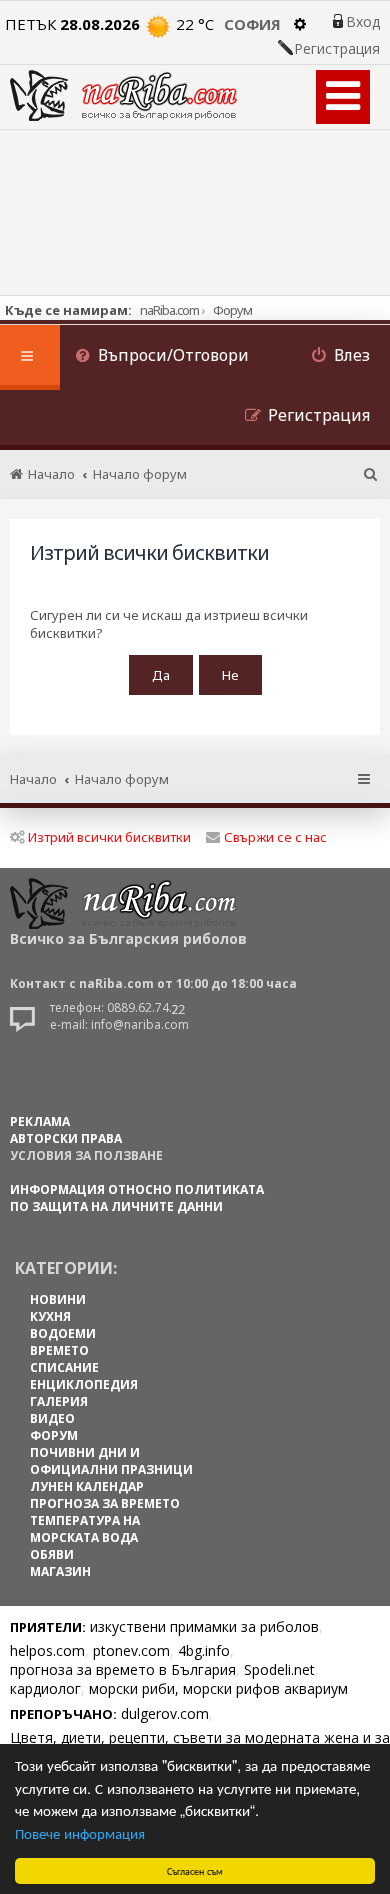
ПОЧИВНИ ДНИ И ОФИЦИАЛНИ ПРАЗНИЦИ (111, 1461)
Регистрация (337, 49)
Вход (363, 22)
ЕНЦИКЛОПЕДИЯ (84, 1384)
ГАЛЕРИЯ (59, 1401)
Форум (232, 310)
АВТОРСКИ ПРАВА (66, 1138)
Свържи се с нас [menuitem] (275, 837)
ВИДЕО (52, 1418)
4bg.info (204, 1650)
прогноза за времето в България (123, 1669)
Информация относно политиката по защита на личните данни (137, 1198)
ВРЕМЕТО (59, 1350)
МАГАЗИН (60, 1571)
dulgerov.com (165, 1713)
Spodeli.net (279, 1669)
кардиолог (45, 1688)
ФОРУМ (54, 1435)
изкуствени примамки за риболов (204, 1626)
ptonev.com (131, 1650)
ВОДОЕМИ (63, 1333)
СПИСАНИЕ (64, 1367)
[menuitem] (162, 357)
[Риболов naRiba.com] (123, 95)
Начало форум (122, 779)
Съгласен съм (195, 1870)
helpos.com (47, 1650)
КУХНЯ (50, 1316)
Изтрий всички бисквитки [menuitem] (109, 837)
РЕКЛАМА (40, 1121)
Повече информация (80, 1832)
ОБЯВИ (52, 1554)
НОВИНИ (58, 1299)
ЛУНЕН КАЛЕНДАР (87, 1486)
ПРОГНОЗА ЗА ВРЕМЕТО (105, 1503)
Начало (33, 779)
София (252, 24)
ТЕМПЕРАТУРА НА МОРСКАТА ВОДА (85, 1529)
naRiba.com (169, 310)
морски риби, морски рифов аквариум (218, 1688)
